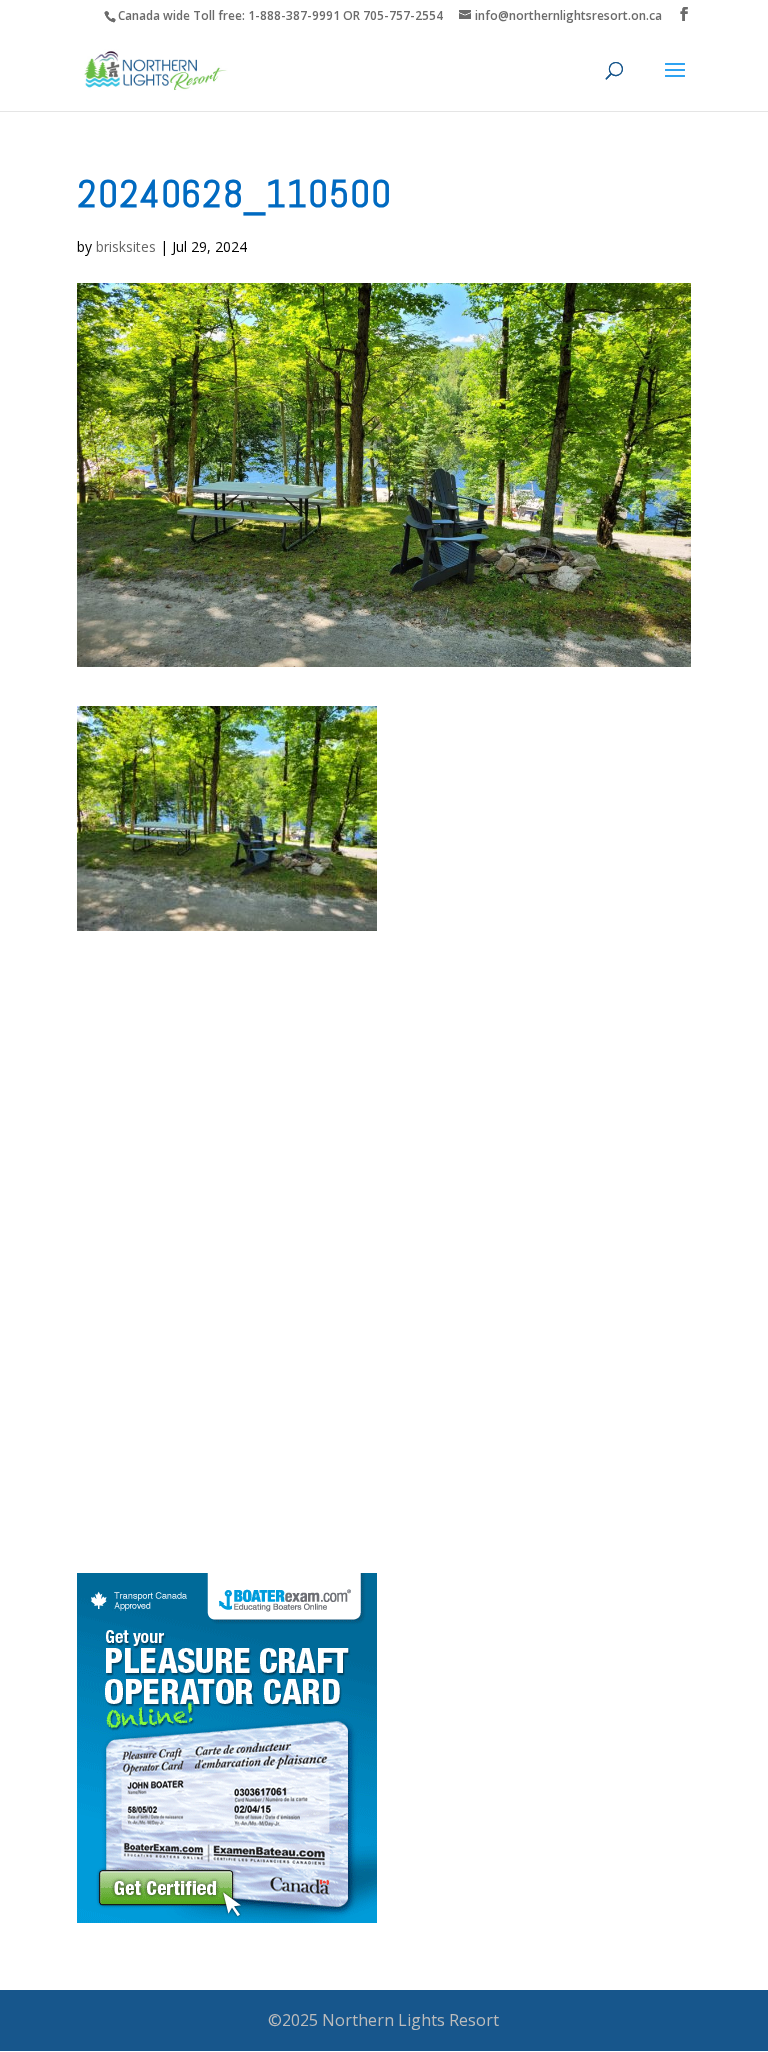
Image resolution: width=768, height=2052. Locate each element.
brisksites (126, 246)
